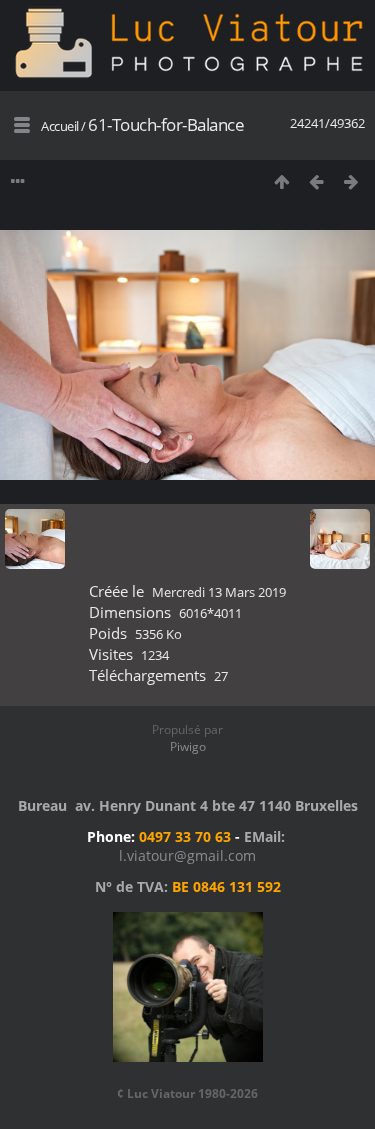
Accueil (60, 126)
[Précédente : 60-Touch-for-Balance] (316, 181)
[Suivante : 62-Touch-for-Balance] (351, 181)
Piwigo (188, 746)
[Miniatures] (281, 181)
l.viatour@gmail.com (187, 855)
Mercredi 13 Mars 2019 (219, 592)
